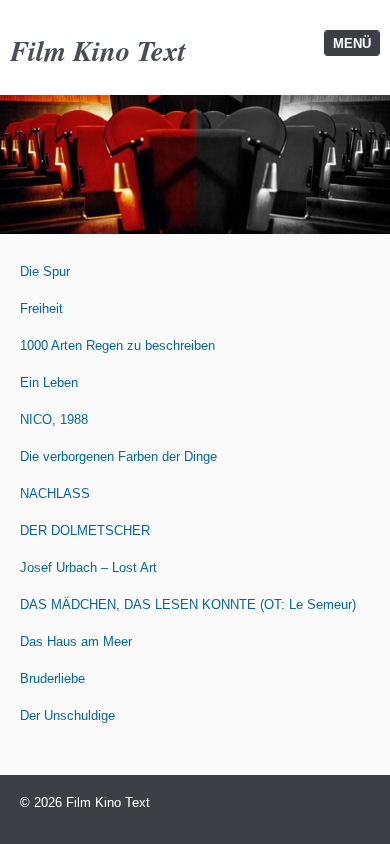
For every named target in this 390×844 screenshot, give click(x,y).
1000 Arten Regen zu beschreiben (117, 345)
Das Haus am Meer (76, 641)
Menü (352, 43)
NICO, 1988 (54, 419)
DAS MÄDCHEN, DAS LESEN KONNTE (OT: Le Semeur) (188, 604)
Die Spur (45, 271)
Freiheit (41, 308)
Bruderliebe (52, 678)
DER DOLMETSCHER (85, 530)
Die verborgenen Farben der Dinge (118, 456)
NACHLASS (55, 493)
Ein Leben (49, 382)
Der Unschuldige (67, 715)
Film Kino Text (98, 50)
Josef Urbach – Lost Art (88, 567)
